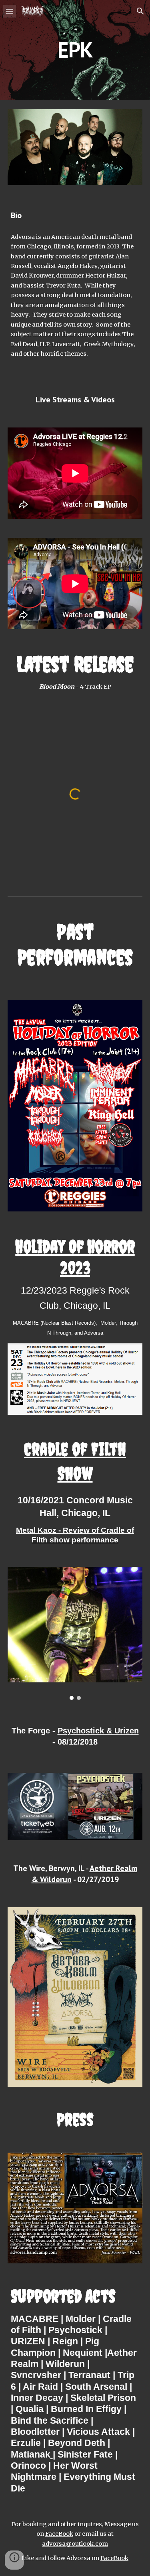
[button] (10, 11)
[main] (75, 50)
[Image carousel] (75, 1633)
